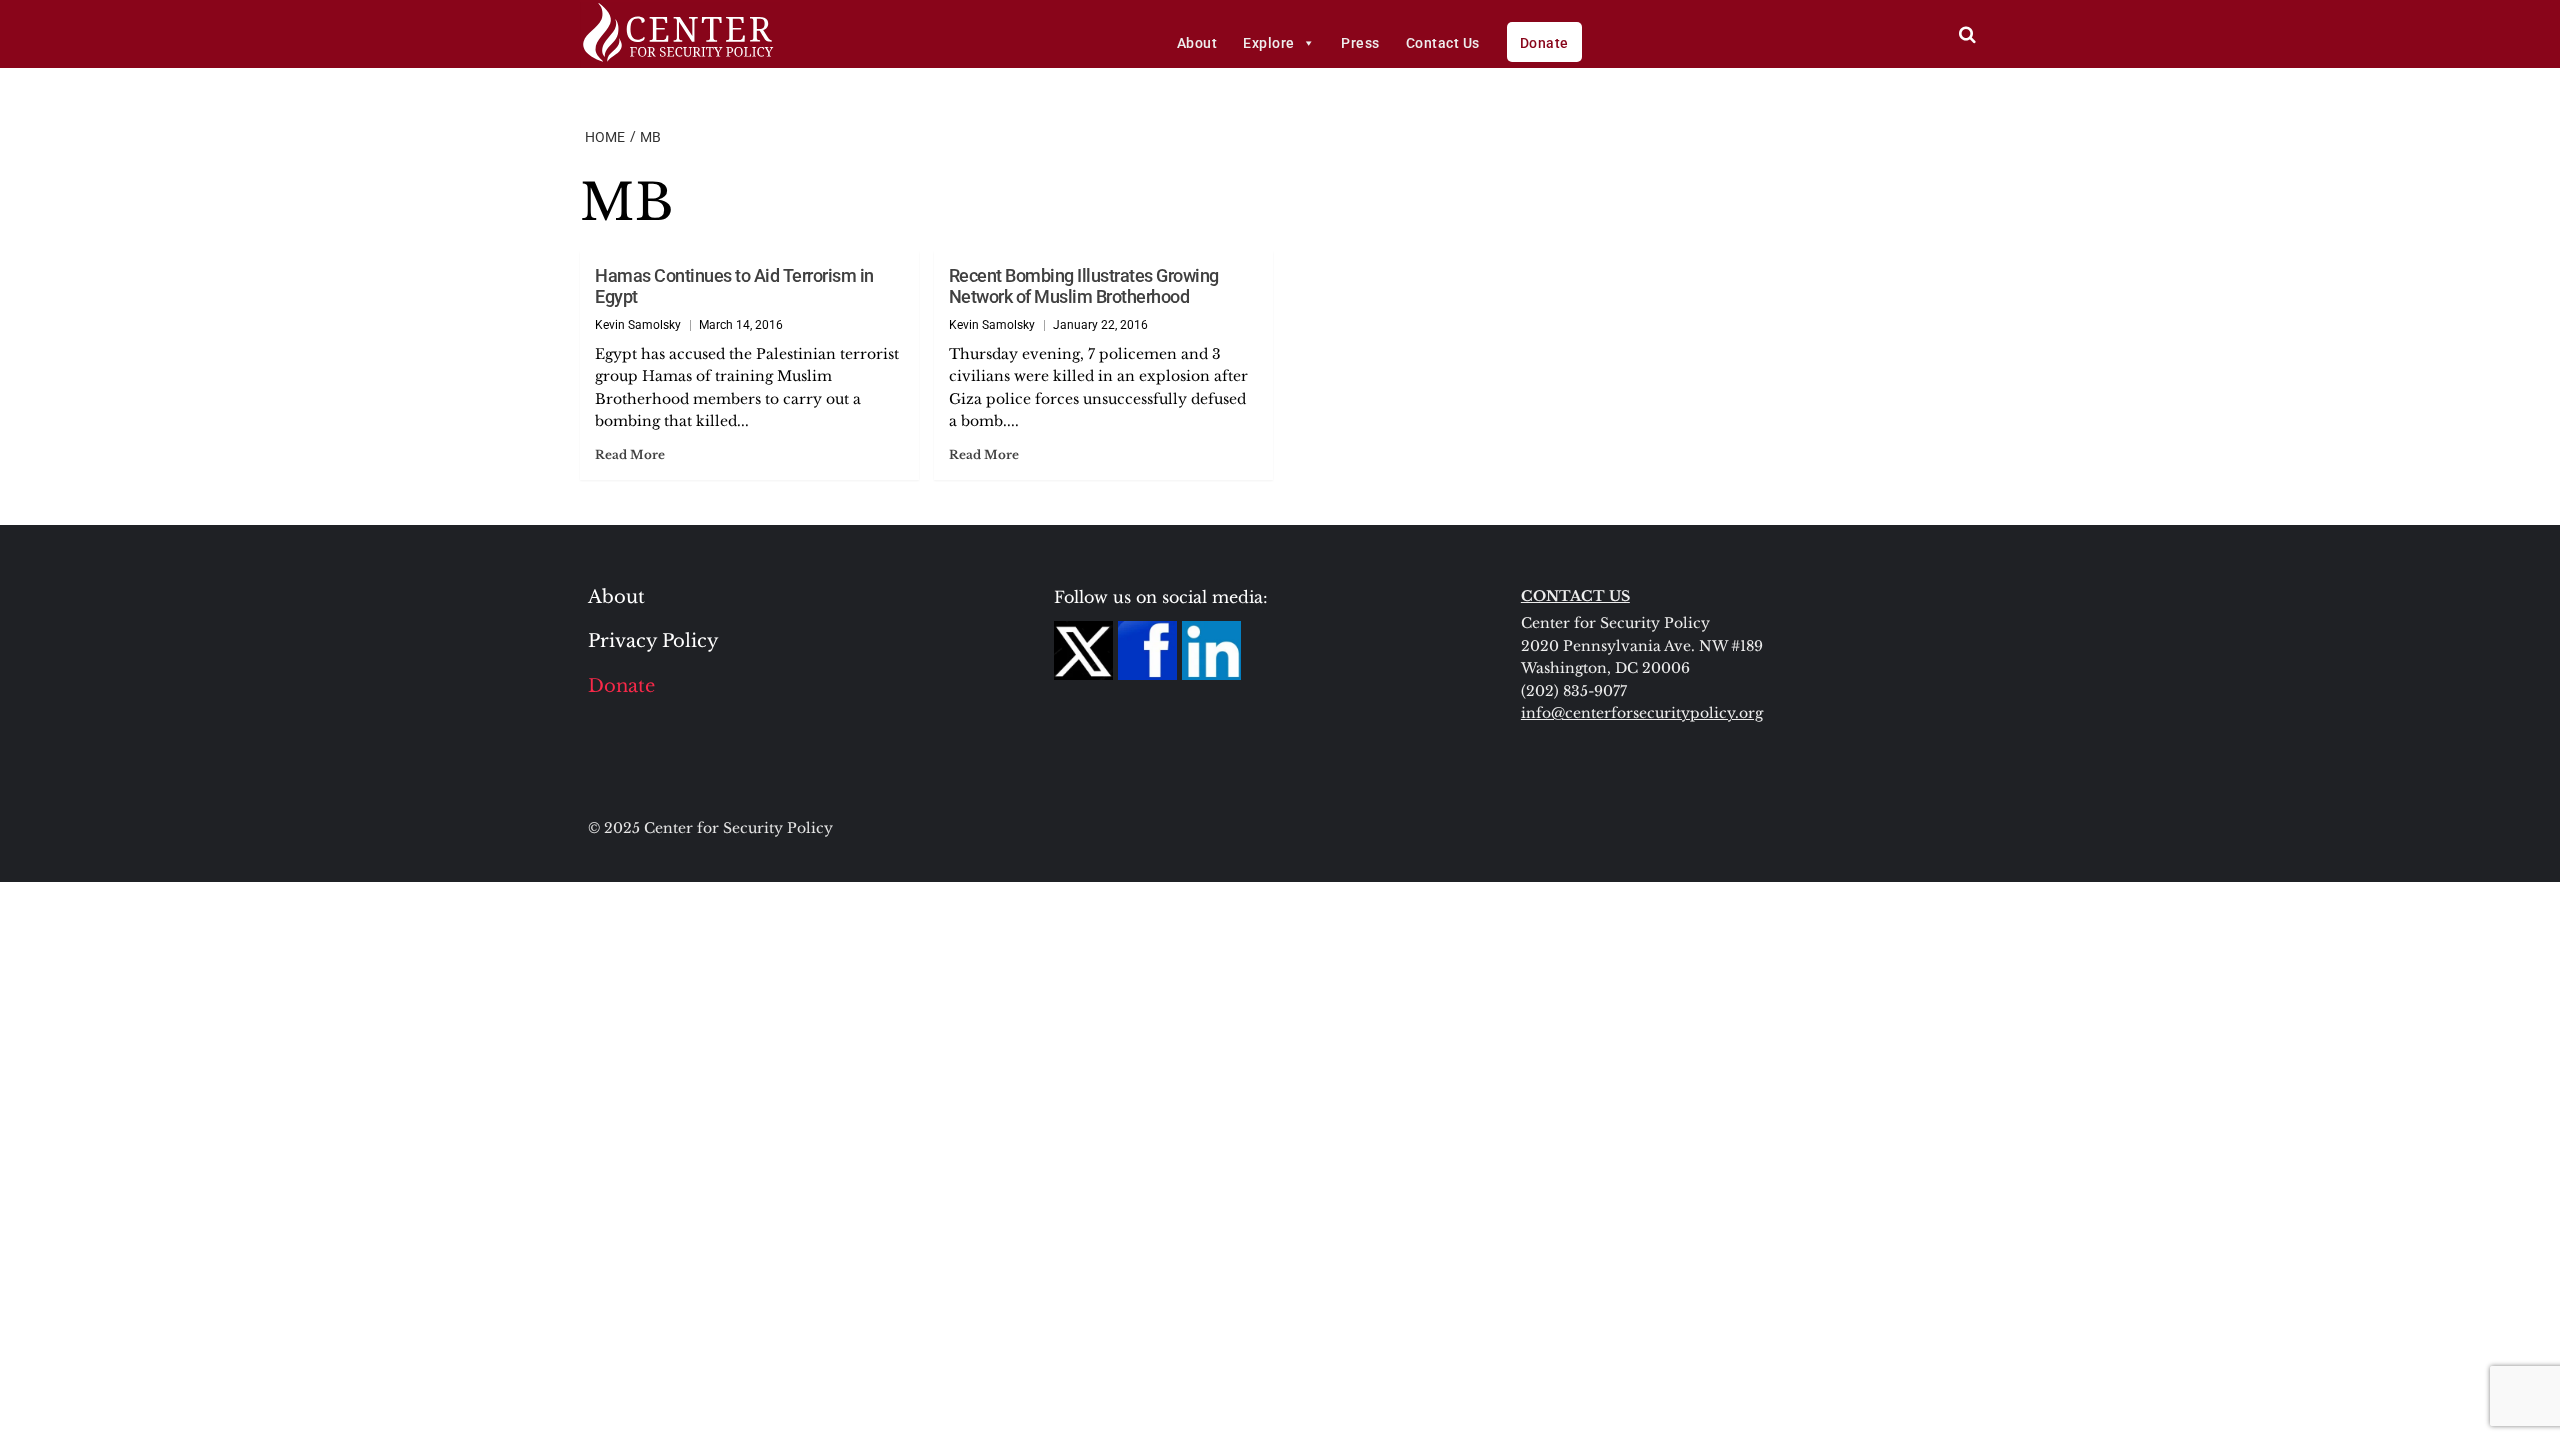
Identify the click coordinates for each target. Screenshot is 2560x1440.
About (1197, 43)
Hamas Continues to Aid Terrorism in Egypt (734, 286)
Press (1360, 43)
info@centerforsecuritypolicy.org (1642, 713)
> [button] (1967, 34)
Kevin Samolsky (638, 325)
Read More (630, 454)
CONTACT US (1575, 596)
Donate (1544, 43)
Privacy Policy (653, 641)
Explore (1269, 43)
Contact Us (1443, 43)
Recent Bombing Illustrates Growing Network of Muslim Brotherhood (1084, 286)
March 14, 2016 (741, 325)
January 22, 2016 (1100, 325)
